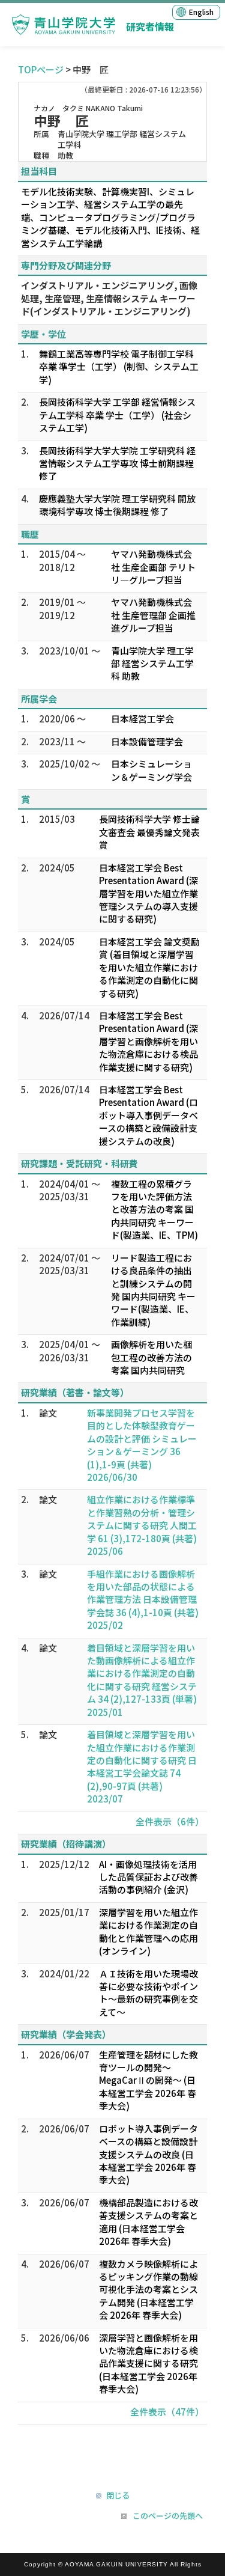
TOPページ (41, 69)
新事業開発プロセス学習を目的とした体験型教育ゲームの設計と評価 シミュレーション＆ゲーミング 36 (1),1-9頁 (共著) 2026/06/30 (142, 1445)
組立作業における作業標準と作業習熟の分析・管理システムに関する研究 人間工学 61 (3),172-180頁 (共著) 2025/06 (142, 1525)
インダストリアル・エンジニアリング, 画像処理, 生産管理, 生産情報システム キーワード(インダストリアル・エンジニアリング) (109, 298)
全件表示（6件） (170, 1821)
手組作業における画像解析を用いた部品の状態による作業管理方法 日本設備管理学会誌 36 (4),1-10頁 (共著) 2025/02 (143, 1600)
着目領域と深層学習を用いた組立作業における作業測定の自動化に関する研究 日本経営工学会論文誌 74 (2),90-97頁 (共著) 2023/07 (142, 1766)
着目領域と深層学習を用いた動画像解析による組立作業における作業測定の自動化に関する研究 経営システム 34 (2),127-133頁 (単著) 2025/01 (142, 1680)
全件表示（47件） (167, 2412)
